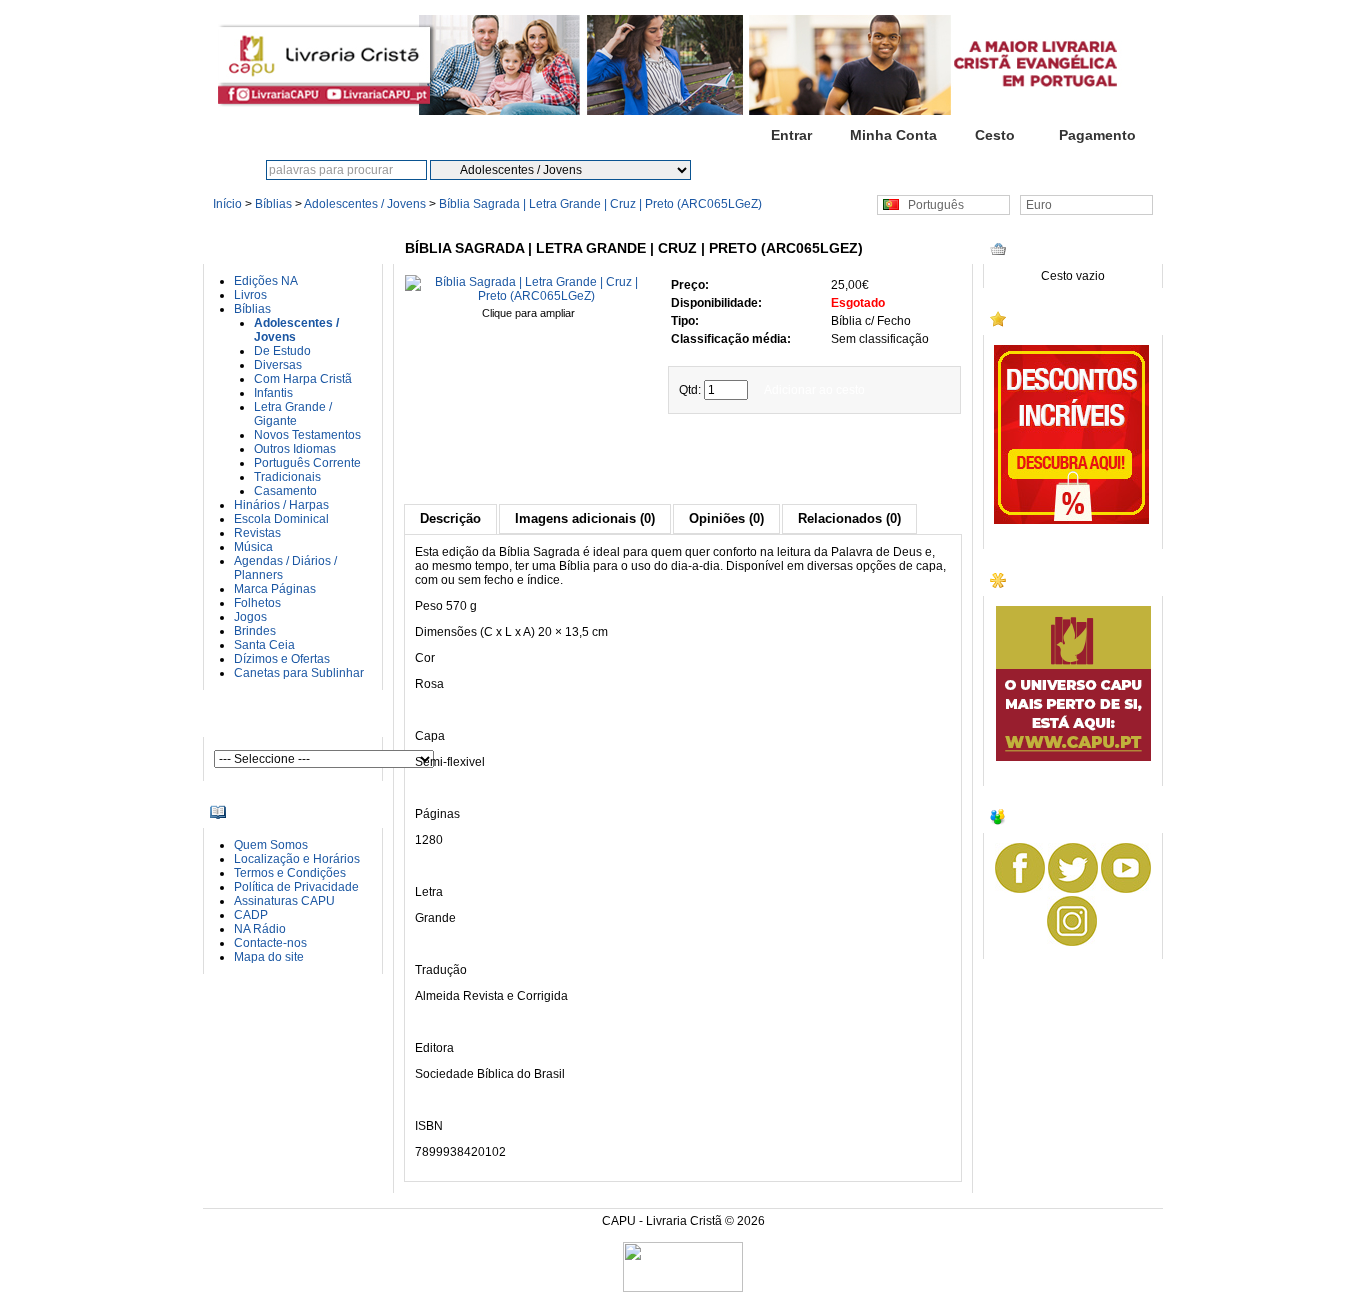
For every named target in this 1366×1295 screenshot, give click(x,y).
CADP (251, 915)
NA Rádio (260, 929)
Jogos (250, 617)
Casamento (285, 491)
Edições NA (266, 281)
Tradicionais (287, 477)
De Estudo (282, 351)
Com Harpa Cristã (303, 379)
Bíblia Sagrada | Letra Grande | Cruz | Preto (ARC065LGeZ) (600, 204)
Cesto (995, 135)
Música (253, 547)
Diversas (278, 365)
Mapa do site (269, 957)
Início (689, 135)
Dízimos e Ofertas (282, 659)
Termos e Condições (290, 873)
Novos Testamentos (307, 435)
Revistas (257, 533)
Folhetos (257, 603)
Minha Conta (893, 135)
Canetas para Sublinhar (299, 673)
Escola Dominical (281, 519)
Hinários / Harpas (281, 505)
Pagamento (1097, 135)
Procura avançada (833, 170)
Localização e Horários (297, 859)
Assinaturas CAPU (284, 901)
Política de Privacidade (296, 887)
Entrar (791, 135)
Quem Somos (271, 845)
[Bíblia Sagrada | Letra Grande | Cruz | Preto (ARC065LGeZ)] (528, 296)
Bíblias (273, 204)
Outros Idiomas (295, 449)
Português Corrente (307, 463)
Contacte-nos (270, 943)
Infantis (273, 393)
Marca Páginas (275, 589)
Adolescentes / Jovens (365, 204)
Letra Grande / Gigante (293, 414)
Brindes (255, 631)
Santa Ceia (264, 645)
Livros (250, 295)
